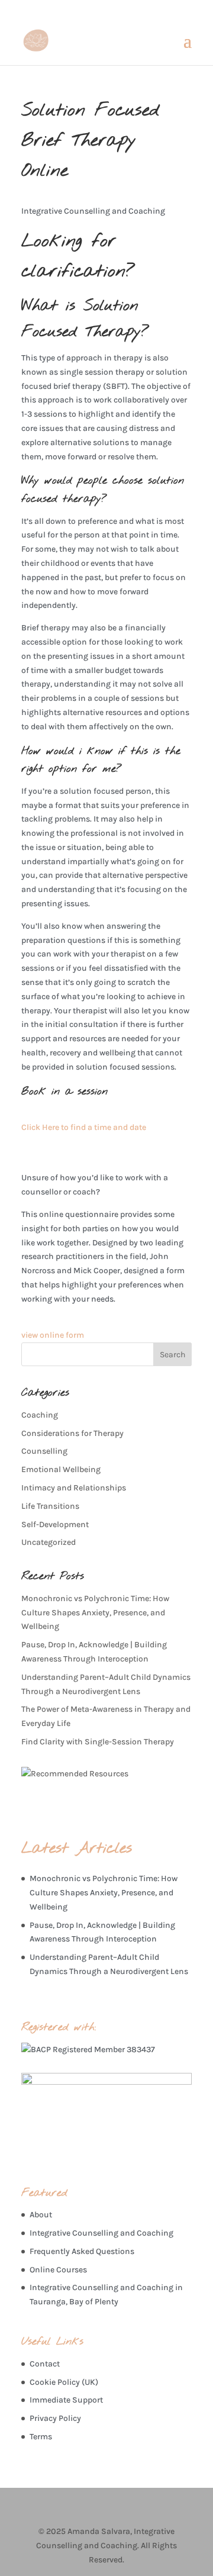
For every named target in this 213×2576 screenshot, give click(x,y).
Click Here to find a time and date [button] (84, 1127)
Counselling (44, 1451)
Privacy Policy (55, 2418)
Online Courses (58, 2270)
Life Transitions (50, 1506)
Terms (41, 2437)
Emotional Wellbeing (61, 1469)
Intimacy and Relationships (74, 1488)
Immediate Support (66, 2400)
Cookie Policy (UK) (64, 2382)
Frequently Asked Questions (82, 2251)
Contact (45, 2364)
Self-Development (55, 1524)
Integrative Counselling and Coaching (101, 2233)
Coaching (40, 1415)
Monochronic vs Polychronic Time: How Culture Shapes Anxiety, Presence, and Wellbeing (95, 1613)
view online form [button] (53, 1335)
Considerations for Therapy (72, 1433)
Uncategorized (49, 1542)
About (41, 2215)
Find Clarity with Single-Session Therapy (98, 1742)
